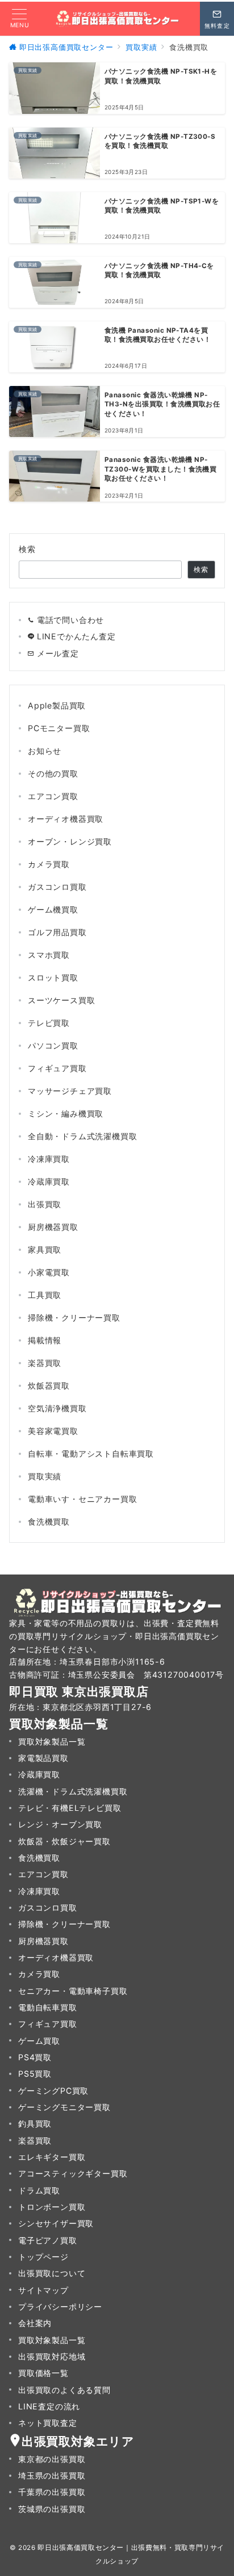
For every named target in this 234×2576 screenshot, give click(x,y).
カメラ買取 (49, 864)
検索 (28, 549)
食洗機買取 (49, 1522)
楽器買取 (45, 1363)
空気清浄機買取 (57, 1408)
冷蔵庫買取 (49, 1181)
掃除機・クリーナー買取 (74, 1317)
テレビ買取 (49, 1023)
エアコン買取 (53, 796)
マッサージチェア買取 (70, 1091)
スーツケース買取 (61, 1000)
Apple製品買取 (57, 705)
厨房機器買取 (53, 1227)
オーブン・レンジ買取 (70, 841)
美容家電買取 (53, 1431)
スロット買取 (53, 977)
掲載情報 (45, 1340)
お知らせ (45, 751)
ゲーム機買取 (53, 909)
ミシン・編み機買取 (66, 1113)
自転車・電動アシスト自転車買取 (91, 1453)
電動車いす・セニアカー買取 (82, 1499)
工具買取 (45, 1295)
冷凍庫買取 (49, 1159)
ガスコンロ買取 (57, 887)
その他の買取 (53, 773)
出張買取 (45, 1204)
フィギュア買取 (57, 1068)
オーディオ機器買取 (66, 819)
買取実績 (45, 1476)
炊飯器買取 (49, 1385)
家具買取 (45, 1249)
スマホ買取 (49, 955)
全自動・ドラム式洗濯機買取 (82, 1136)
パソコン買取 (53, 1045)
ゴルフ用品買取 (57, 932)
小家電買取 (49, 1272)
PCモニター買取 (59, 728)
